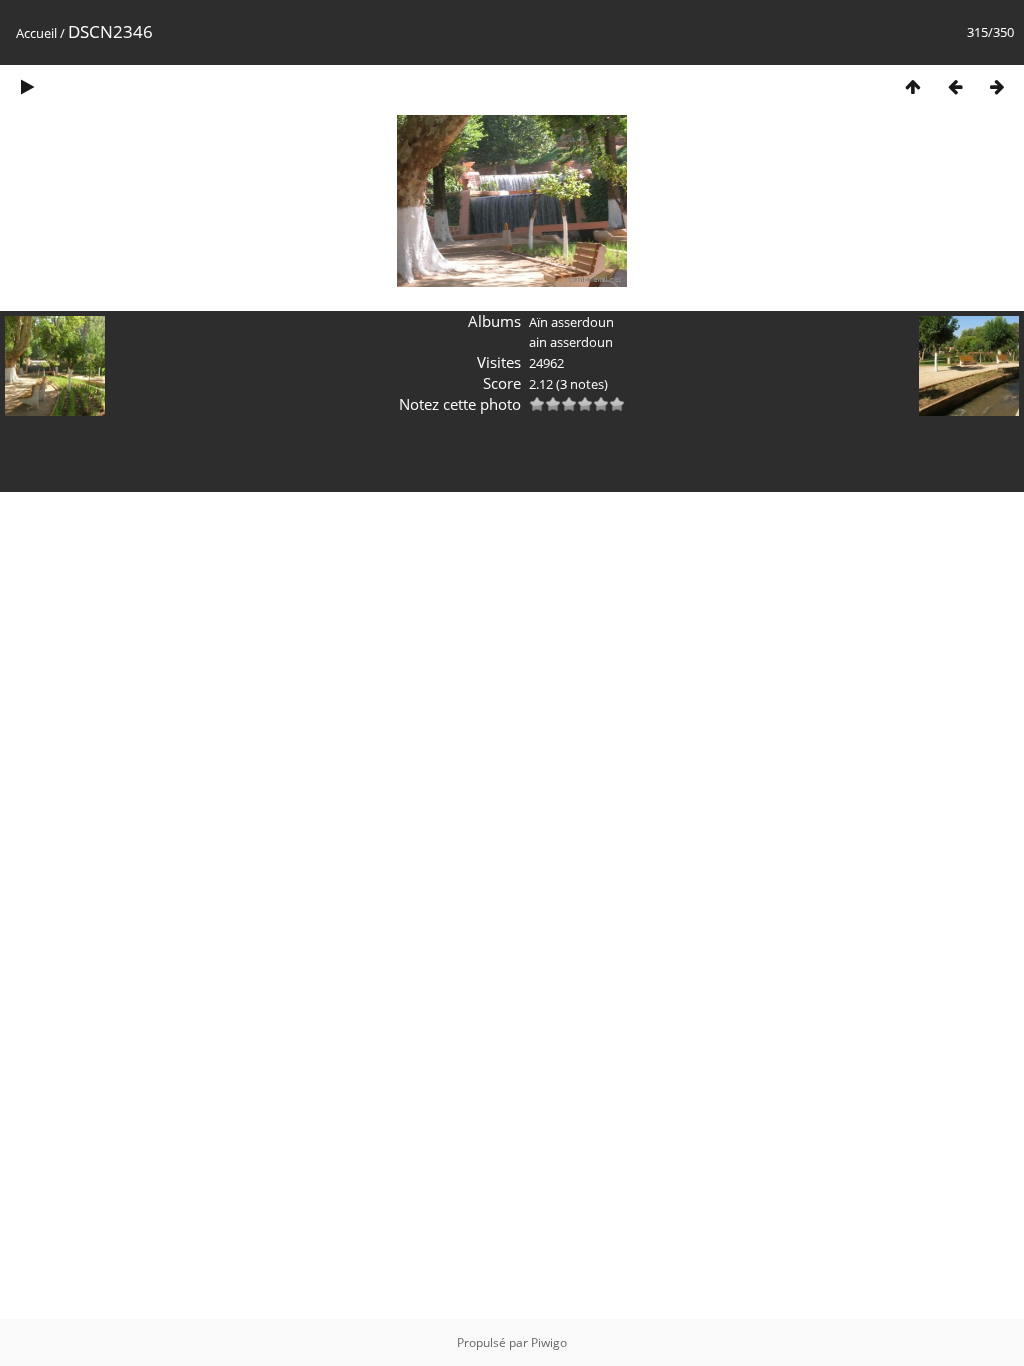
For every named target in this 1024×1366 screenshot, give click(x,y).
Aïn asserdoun (571, 322)
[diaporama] (27, 86)
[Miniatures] (913, 86)
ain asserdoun (571, 342)
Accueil (36, 33)
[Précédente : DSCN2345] (955, 86)
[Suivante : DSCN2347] (997, 86)
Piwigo (549, 1342)
